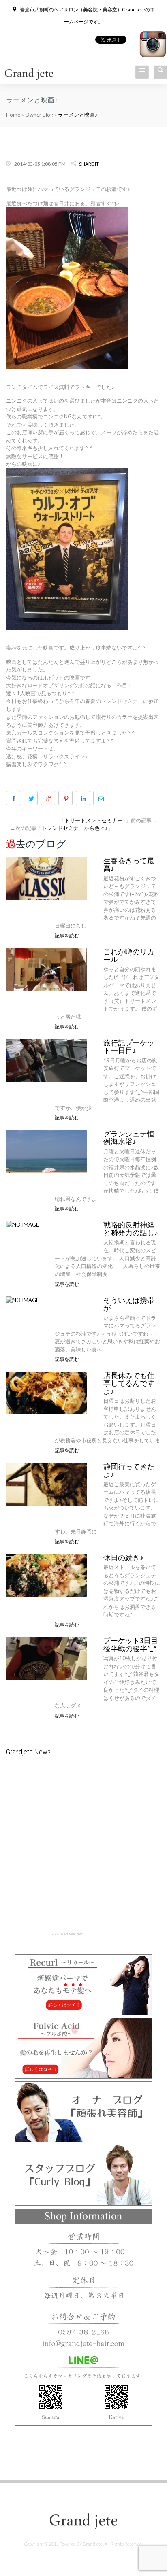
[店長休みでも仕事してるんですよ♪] (47, 1392)
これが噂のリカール (129, 956)
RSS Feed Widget (67, 1934)
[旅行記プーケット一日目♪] (47, 1060)
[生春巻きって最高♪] (47, 877)
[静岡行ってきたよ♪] (47, 1483)
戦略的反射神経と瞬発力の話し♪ (131, 1229)
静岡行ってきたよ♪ (129, 1471)
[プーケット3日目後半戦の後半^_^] (47, 1658)
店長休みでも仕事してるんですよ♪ (129, 1383)
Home (13, 115)
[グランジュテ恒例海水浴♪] (47, 1151)
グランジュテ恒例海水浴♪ (129, 1138)
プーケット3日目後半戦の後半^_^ (131, 1645)
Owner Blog (40, 115)
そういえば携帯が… (129, 1304)
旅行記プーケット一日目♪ (129, 1047)
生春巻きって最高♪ (129, 865)
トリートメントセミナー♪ (95, 820)
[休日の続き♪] (47, 1574)
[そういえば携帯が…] (22, 1300)
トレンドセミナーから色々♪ (75, 828)
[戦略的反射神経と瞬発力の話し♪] (22, 1224)
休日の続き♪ (123, 1558)
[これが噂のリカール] (47, 968)
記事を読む (67, 935)
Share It (89, 164)
